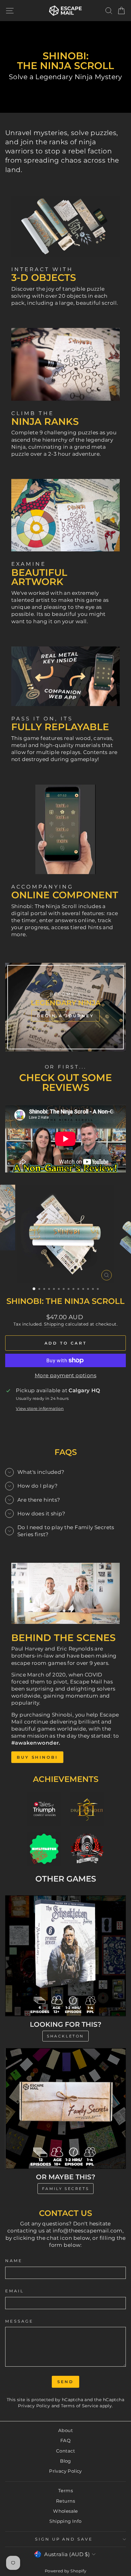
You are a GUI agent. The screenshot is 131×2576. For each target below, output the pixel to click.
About (65, 2430)
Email (15, 2291)
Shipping (54, 1324)
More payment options (65, 1375)
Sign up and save (64, 2539)
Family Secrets (65, 2189)
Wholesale (65, 2511)
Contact (65, 2451)
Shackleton (65, 2036)
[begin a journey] (65, 1007)
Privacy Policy (34, 2406)
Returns (65, 2501)
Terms (65, 2491)
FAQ (65, 2440)
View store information (40, 1408)
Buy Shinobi (37, 1757)
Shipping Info (65, 2521)
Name (14, 2261)
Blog (65, 2461)
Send (66, 2382)
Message (19, 2321)
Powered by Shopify (65, 2571)
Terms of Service (80, 2406)
